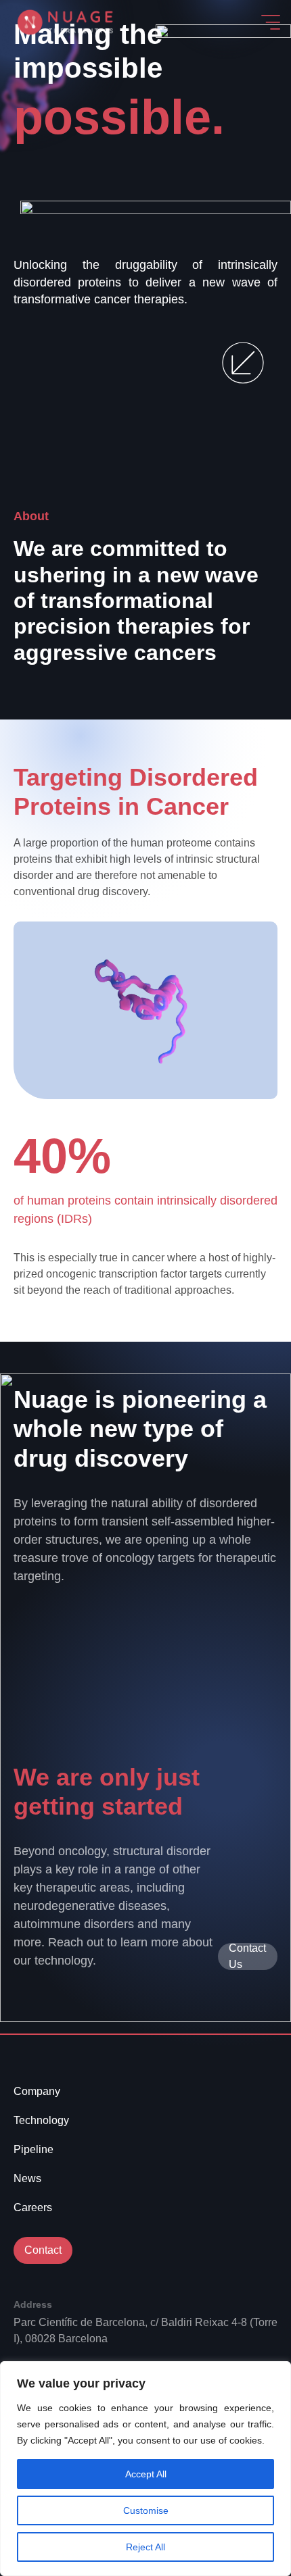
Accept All (146, 2474)
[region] (145, 2469)
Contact (43, 2250)
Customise (146, 2510)
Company (37, 2091)
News (27, 2178)
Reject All (145, 2547)
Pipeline (33, 2149)
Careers (33, 2207)
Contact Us (247, 1956)
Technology (41, 2120)
